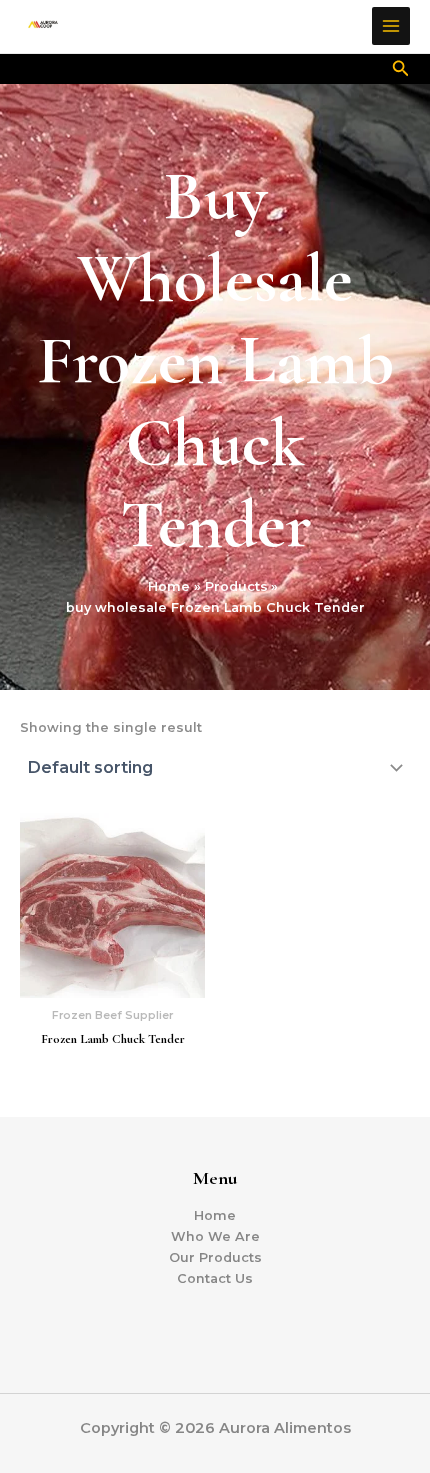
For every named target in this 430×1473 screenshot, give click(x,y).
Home (215, 1215)
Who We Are (215, 1236)
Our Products (215, 1257)
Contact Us (215, 1278)
